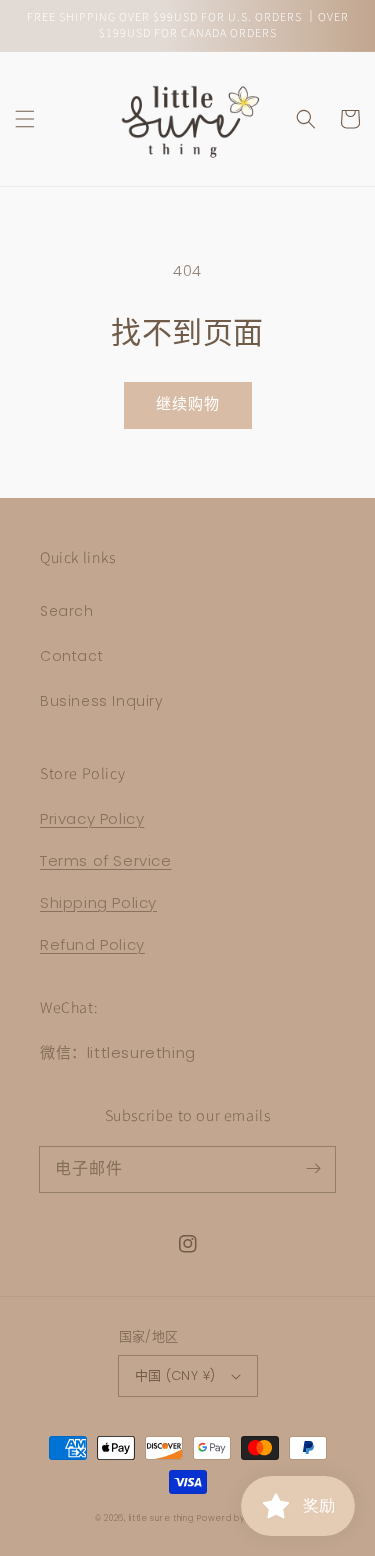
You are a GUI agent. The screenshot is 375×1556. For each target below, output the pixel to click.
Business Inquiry (102, 701)
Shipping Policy (98, 902)
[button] (25, 119)
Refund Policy (92, 944)
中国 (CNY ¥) (175, 1375)
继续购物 (188, 403)
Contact (71, 656)
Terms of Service (106, 860)
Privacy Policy (92, 818)
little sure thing (161, 1518)
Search (67, 611)
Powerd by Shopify (238, 1518)
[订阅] (313, 1169)
